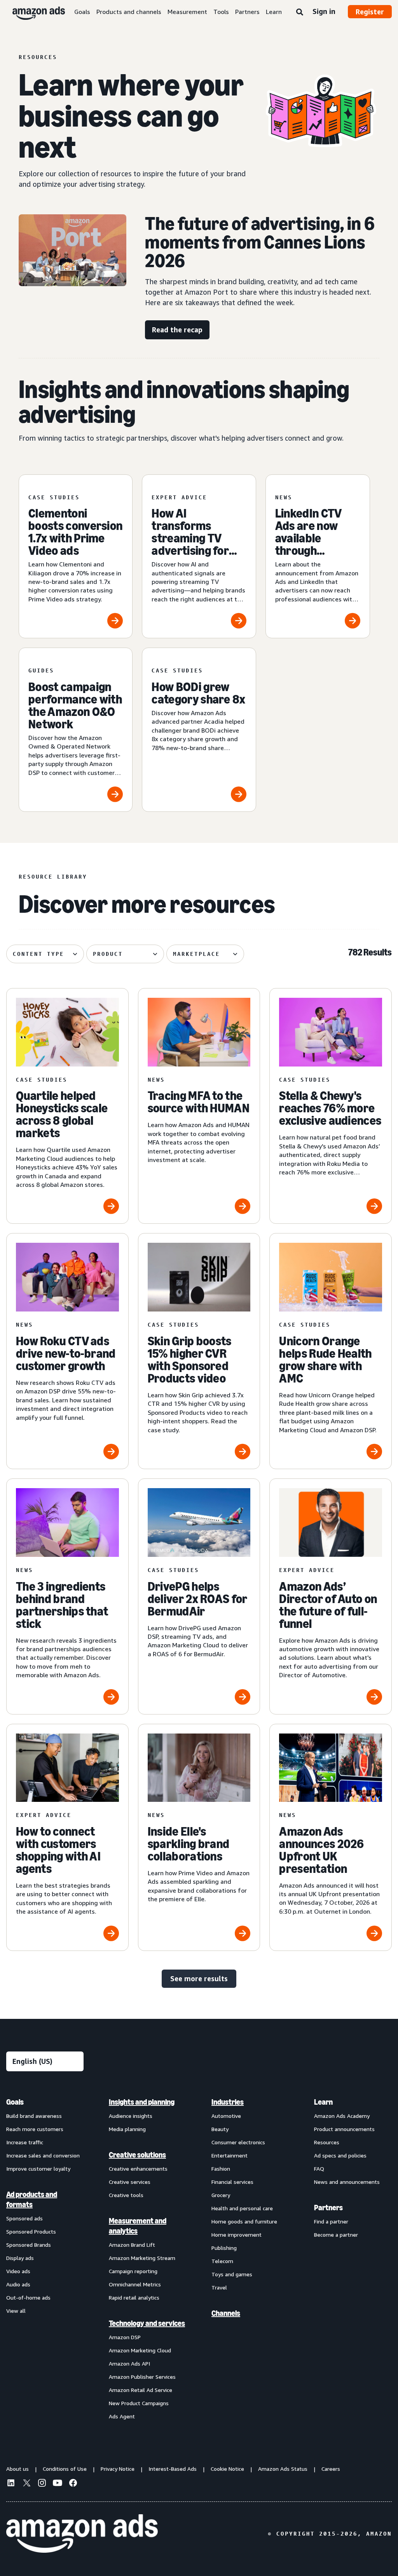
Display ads (20, 2258)
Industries (228, 2102)
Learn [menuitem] (323, 2102)
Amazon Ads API (129, 2363)
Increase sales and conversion (43, 2155)
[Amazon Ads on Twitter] (26, 2484)
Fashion (221, 2169)
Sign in (324, 11)
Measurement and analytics (138, 2226)
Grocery (221, 2195)
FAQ (319, 2169)
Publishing (224, 2248)
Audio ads (18, 2284)
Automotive (226, 2116)
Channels (226, 2313)
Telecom (222, 2261)
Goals (82, 12)
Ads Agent (122, 2416)
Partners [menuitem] (328, 2208)
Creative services (130, 2182)
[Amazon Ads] (32, 12)
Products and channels (129, 12)
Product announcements (344, 2129)
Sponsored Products (31, 2231)
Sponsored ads (24, 2218)
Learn (274, 12)
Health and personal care (242, 2208)
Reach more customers (35, 2129)
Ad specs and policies (340, 2155)
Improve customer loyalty (38, 2169)
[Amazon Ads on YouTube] (58, 2484)
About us (17, 2469)
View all (16, 2311)
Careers (331, 2469)
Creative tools (126, 2195)
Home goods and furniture (244, 2221)
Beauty (220, 2129)
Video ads (18, 2271)
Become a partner (336, 2235)
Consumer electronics (238, 2142)
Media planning (127, 2129)
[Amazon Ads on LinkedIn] (11, 2484)
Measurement (187, 12)
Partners (247, 12)
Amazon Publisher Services (142, 2377)
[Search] (300, 12)
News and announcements (347, 2182)
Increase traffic (25, 2142)
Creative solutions (137, 2155)
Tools (221, 12)
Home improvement (237, 2235)
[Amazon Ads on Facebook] (73, 2484)
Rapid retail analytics (134, 2297)
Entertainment (230, 2155)
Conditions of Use (65, 2469)
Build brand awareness (34, 2116)
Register (370, 12)
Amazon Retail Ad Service (141, 2390)
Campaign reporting (133, 2271)
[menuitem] (45, 2259)
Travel (219, 2287)
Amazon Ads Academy (342, 2116)
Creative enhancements (138, 2169)
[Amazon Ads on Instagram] (42, 2484)
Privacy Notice (118, 2469)
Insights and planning (142, 2102)
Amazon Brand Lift (132, 2245)
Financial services (232, 2182)
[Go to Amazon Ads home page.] (82, 2534)
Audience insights (131, 2116)
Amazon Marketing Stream (142, 2258)
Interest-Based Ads (173, 2469)
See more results (199, 1978)
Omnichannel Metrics (135, 2284)
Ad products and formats (32, 2199)
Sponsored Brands (29, 2245)
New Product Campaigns (139, 2403)
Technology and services (147, 2323)
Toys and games (232, 2274)
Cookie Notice (227, 2469)
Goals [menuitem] (15, 2102)
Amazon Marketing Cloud (140, 2350)
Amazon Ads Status (283, 2469)
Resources (327, 2142)
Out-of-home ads (28, 2297)
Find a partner (331, 2221)
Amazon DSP (125, 2337)
